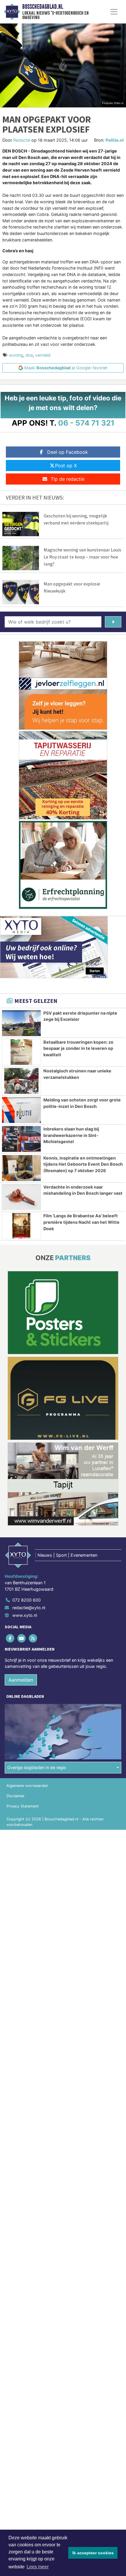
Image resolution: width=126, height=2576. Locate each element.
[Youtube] (22, 1638)
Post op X (66, 466)
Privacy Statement (23, 1806)
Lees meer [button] (38, 2567)
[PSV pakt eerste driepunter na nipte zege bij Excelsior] (21, 1023)
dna (29, 355)
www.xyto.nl (25, 1615)
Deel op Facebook (68, 452)
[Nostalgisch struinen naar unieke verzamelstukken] (21, 1081)
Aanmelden (21, 1680)
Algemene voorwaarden (27, 1786)
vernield (43, 355)
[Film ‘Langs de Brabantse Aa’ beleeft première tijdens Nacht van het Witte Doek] (21, 1226)
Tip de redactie (68, 479)
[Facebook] (10, 1638)
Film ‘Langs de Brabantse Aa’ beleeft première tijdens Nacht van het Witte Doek (81, 1222)
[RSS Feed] (33, 1638)
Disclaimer (16, 1796)
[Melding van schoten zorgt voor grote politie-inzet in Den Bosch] (21, 1110)
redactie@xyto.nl (29, 1608)
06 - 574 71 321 (86, 423)
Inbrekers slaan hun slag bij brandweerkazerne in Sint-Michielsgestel (71, 1135)
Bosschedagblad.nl (43, 7)
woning (16, 355)
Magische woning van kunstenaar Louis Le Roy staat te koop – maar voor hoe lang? (82, 557)
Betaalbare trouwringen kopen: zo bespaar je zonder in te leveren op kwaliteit (78, 1048)
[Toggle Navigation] (114, 12)
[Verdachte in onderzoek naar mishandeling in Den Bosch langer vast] (21, 1197)
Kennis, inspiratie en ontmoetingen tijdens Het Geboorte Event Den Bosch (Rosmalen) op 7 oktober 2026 (83, 1164)
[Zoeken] (113, 622)
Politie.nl (115, 140)
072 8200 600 (27, 1600)
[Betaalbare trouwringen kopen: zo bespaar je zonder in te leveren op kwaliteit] (21, 1052)
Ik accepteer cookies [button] (93, 2553)
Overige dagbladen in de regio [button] (37, 1767)
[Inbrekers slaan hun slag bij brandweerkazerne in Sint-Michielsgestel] (21, 1139)
